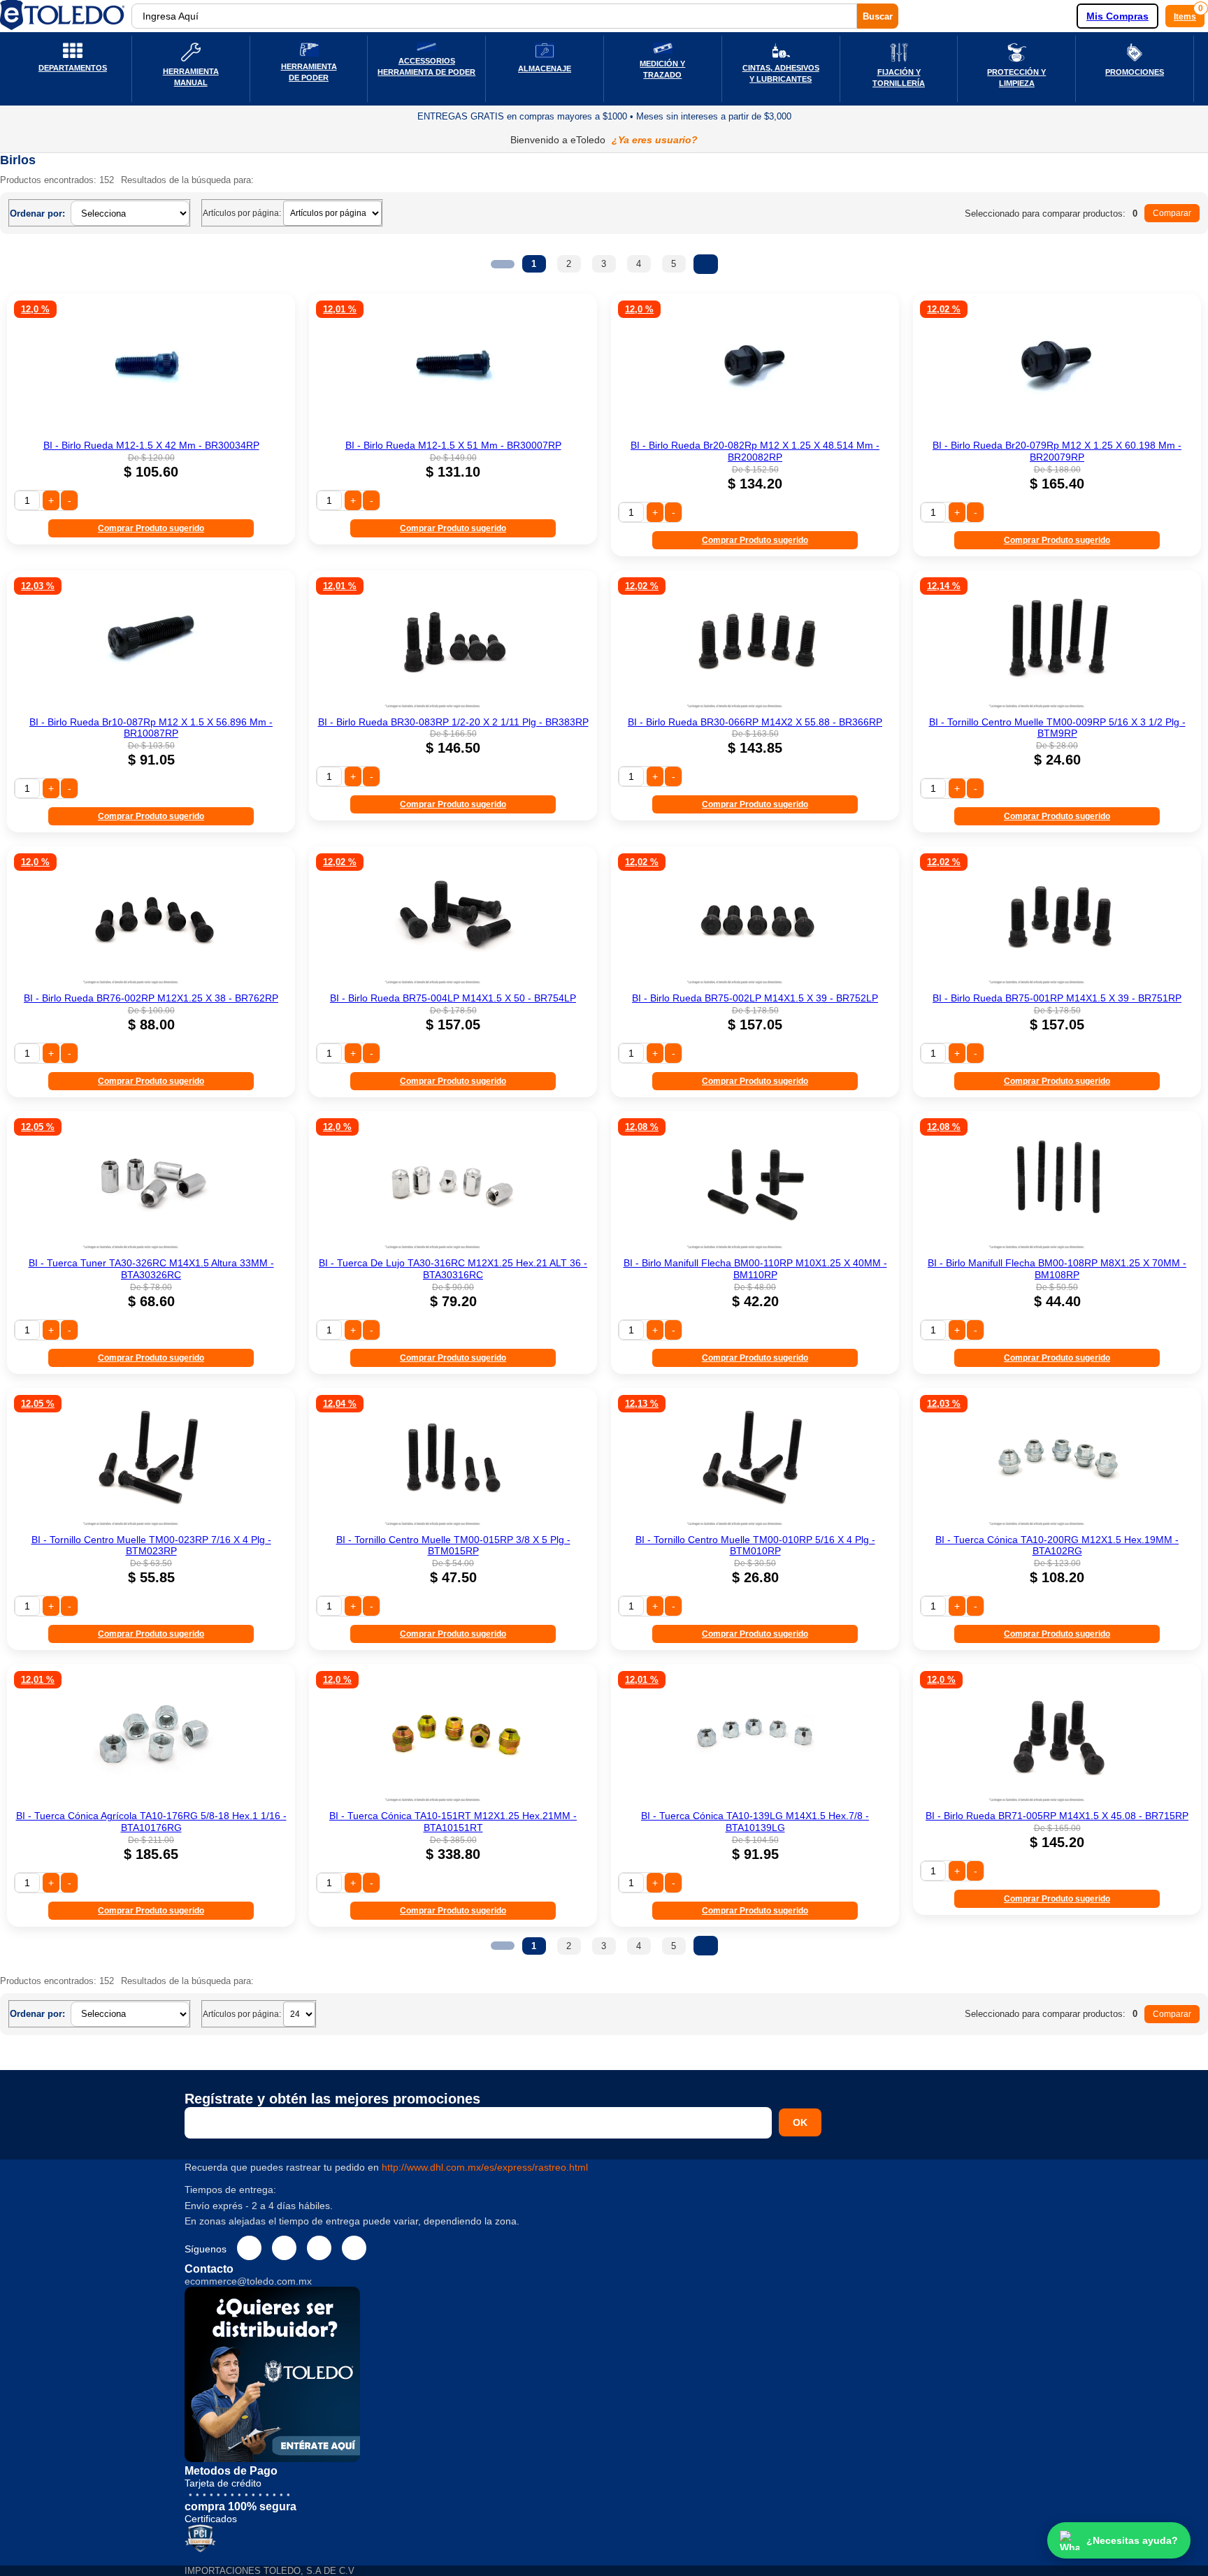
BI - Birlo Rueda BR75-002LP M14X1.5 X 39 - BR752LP (755, 998)
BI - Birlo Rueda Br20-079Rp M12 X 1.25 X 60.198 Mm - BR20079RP (1057, 451)
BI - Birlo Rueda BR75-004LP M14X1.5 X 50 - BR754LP (453, 998)
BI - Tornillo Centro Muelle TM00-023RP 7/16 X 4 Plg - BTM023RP (151, 1546)
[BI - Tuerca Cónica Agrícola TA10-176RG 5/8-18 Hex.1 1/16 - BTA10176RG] (151, 1800)
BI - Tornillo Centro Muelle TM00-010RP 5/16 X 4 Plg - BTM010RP (755, 1546)
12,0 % (35, 309)
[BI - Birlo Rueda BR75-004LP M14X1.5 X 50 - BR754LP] (453, 983)
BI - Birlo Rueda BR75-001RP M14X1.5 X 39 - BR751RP (1057, 998)
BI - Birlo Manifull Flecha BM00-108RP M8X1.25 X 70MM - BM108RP (1057, 1269)
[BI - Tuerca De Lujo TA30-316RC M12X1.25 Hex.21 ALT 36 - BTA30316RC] (453, 1247)
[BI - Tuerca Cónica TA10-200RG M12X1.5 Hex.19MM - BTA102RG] (1057, 1524)
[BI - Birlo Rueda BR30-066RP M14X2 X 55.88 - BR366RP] (755, 707)
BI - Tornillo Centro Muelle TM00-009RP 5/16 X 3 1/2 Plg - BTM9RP (1057, 728)
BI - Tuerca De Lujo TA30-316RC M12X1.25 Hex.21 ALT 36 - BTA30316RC (453, 1269)
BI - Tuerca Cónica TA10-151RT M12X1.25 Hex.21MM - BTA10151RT (453, 1822)
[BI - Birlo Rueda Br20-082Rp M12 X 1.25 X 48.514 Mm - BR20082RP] (755, 430)
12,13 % (642, 1404)
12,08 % (642, 1127)
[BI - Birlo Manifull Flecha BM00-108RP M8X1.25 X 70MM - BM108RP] (1057, 1247)
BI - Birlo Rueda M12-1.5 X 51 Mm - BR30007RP (453, 445)
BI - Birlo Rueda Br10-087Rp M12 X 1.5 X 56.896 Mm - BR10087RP (151, 728)
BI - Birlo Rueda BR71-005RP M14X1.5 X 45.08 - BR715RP (1057, 1816)
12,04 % (340, 1404)
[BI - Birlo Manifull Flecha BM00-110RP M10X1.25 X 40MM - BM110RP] (755, 1247)
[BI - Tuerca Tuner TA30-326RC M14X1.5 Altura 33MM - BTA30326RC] (151, 1247)
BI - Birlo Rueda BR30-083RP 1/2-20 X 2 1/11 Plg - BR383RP (453, 722)
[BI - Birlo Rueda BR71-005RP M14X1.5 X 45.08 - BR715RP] (1057, 1800)
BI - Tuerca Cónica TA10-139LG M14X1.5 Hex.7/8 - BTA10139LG (755, 1822)
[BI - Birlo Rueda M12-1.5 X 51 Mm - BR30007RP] (453, 430)
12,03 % (38, 586)
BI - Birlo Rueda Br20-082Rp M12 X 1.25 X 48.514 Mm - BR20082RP (755, 451)
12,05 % (38, 1127)
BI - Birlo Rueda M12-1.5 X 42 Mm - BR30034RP (151, 445)
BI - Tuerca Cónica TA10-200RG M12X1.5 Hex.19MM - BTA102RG (1057, 1546)
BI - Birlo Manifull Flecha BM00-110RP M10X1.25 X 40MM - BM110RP (755, 1269)
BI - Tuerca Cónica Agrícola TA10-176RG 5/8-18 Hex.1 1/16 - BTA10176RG (151, 1822)
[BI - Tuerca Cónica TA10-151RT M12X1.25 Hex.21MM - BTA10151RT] (453, 1800)
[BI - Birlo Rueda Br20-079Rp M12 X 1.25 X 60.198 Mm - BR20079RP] (1057, 430)
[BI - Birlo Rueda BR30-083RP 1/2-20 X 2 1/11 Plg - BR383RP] (453, 707)
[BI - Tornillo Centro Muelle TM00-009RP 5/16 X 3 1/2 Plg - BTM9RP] (1057, 707)
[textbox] (494, 16)
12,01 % (340, 309)
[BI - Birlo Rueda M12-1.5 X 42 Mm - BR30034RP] (151, 430)
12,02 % (944, 309)
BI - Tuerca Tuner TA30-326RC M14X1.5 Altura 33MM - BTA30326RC (151, 1269)
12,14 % (944, 586)
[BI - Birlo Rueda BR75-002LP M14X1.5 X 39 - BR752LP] (755, 983)
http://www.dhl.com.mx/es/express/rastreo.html (485, 2167)
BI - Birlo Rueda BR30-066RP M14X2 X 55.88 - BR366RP (755, 722)
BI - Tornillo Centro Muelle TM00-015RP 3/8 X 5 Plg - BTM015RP (453, 1546)
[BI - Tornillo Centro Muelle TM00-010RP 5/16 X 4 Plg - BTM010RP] (755, 1524)
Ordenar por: (37, 214)
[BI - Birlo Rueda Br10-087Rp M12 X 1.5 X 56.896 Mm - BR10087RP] (151, 707)
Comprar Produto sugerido (151, 528)
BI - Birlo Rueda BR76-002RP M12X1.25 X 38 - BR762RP (151, 998)
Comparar (1172, 213)
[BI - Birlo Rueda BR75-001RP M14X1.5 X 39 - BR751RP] (1057, 983)
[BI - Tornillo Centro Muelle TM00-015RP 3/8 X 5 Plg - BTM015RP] (453, 1524)
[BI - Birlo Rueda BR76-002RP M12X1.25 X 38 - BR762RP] (151, 983)
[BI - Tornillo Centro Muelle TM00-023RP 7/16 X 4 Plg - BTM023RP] (151, 1524)
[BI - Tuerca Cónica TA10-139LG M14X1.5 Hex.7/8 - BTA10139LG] (755, 1800)
